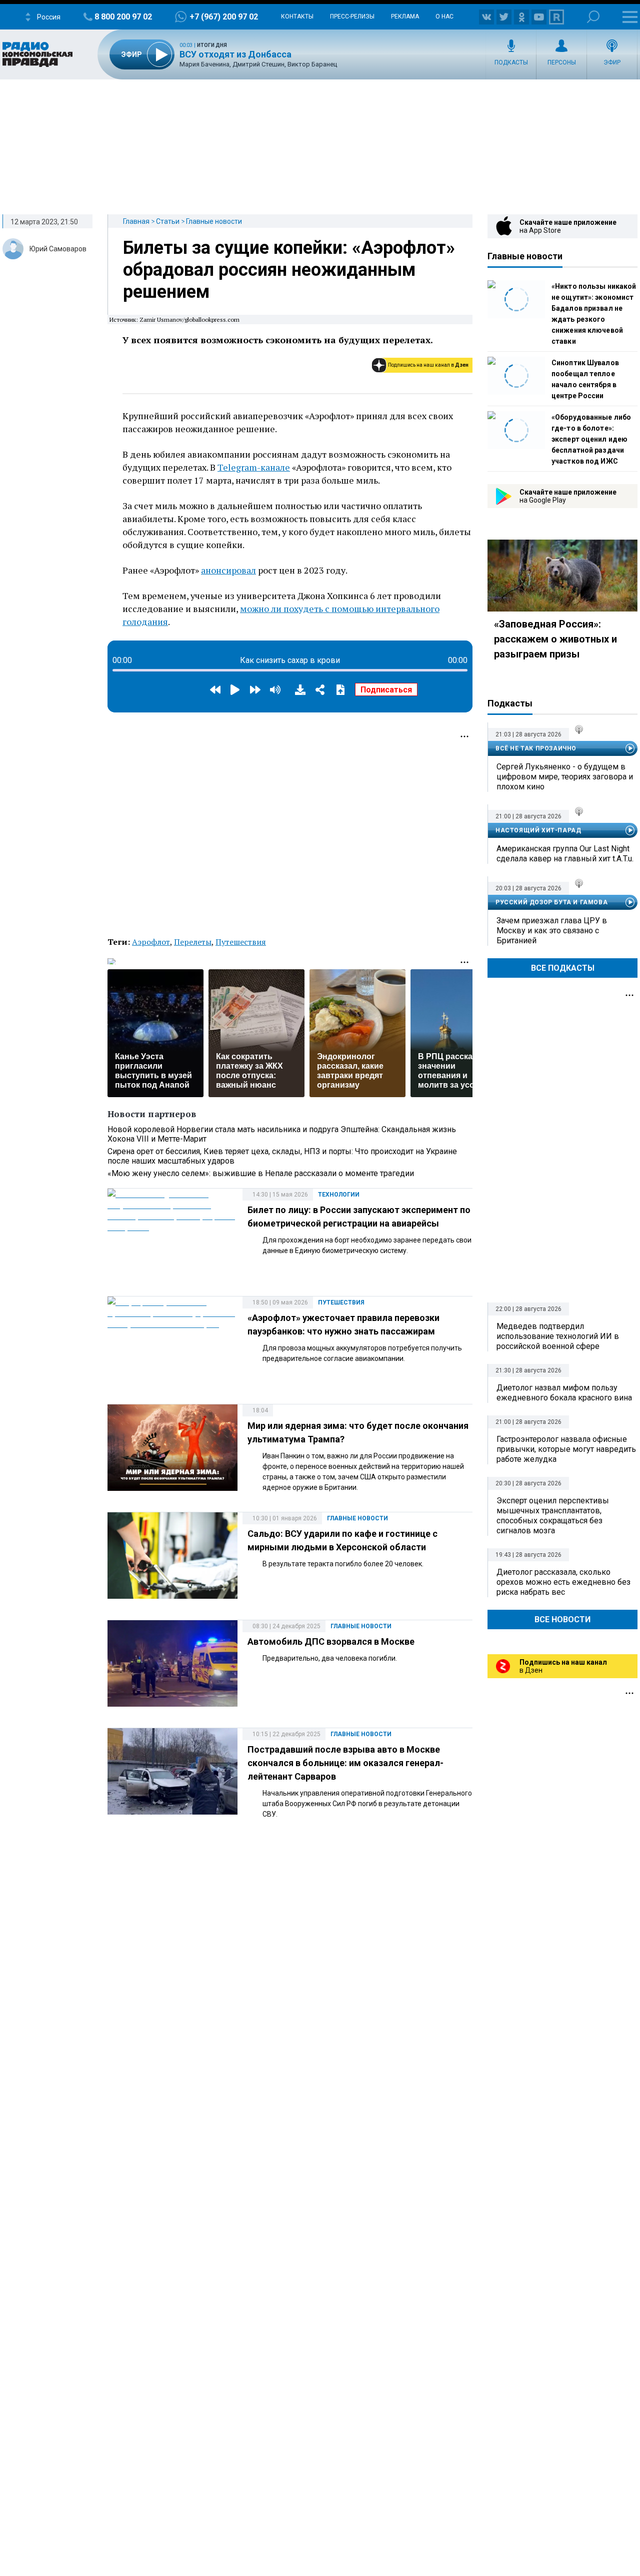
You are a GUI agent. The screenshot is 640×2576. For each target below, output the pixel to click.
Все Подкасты (563, 968)
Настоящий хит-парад (538, 830)
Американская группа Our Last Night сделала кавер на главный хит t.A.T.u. (565, 854)
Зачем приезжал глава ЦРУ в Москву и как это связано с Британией (552, 931)
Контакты (297, 16)
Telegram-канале (254, 467)
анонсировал (228, 570)
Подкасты (511, 62)
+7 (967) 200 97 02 (224, 17)
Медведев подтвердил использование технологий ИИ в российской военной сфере (558, 1336)
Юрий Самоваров (58, 249)
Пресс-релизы (352, 16)
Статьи (168, 221)
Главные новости (214, 221)
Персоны (562, 62)
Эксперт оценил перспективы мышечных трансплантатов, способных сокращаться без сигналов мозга (553, 1516)
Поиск (593, 17)
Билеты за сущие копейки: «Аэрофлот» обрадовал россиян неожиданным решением (289, 270)
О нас (444, 16)
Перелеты (193, 942)
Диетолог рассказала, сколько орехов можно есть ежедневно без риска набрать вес (563, 1582)
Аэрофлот (151, 942)
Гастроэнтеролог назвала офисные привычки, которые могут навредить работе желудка (566, 1449)
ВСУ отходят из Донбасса (235, 54)
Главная (136, 221)
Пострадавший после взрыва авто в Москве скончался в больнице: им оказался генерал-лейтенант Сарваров (345, 1763)
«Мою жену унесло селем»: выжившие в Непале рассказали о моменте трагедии (261, 1173)
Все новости (562, 1619)
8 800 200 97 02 (123, 17)
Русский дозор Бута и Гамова (551, 902)
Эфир (612, 62)
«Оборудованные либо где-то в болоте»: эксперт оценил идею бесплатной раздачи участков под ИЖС (591, 439)
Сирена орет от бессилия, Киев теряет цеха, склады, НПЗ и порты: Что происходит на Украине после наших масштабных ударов (282, 1156)
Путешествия (241, 942)
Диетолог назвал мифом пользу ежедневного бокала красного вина (564, 1393)
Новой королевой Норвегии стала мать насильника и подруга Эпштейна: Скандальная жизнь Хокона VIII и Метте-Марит (282, 1134)
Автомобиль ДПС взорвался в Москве (331, 1641)
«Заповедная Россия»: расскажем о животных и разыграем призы (555, 639)
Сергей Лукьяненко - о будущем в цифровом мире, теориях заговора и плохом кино (565, 777)
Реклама (405, 16)
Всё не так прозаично (536, 748)
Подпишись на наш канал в (428, 365)
